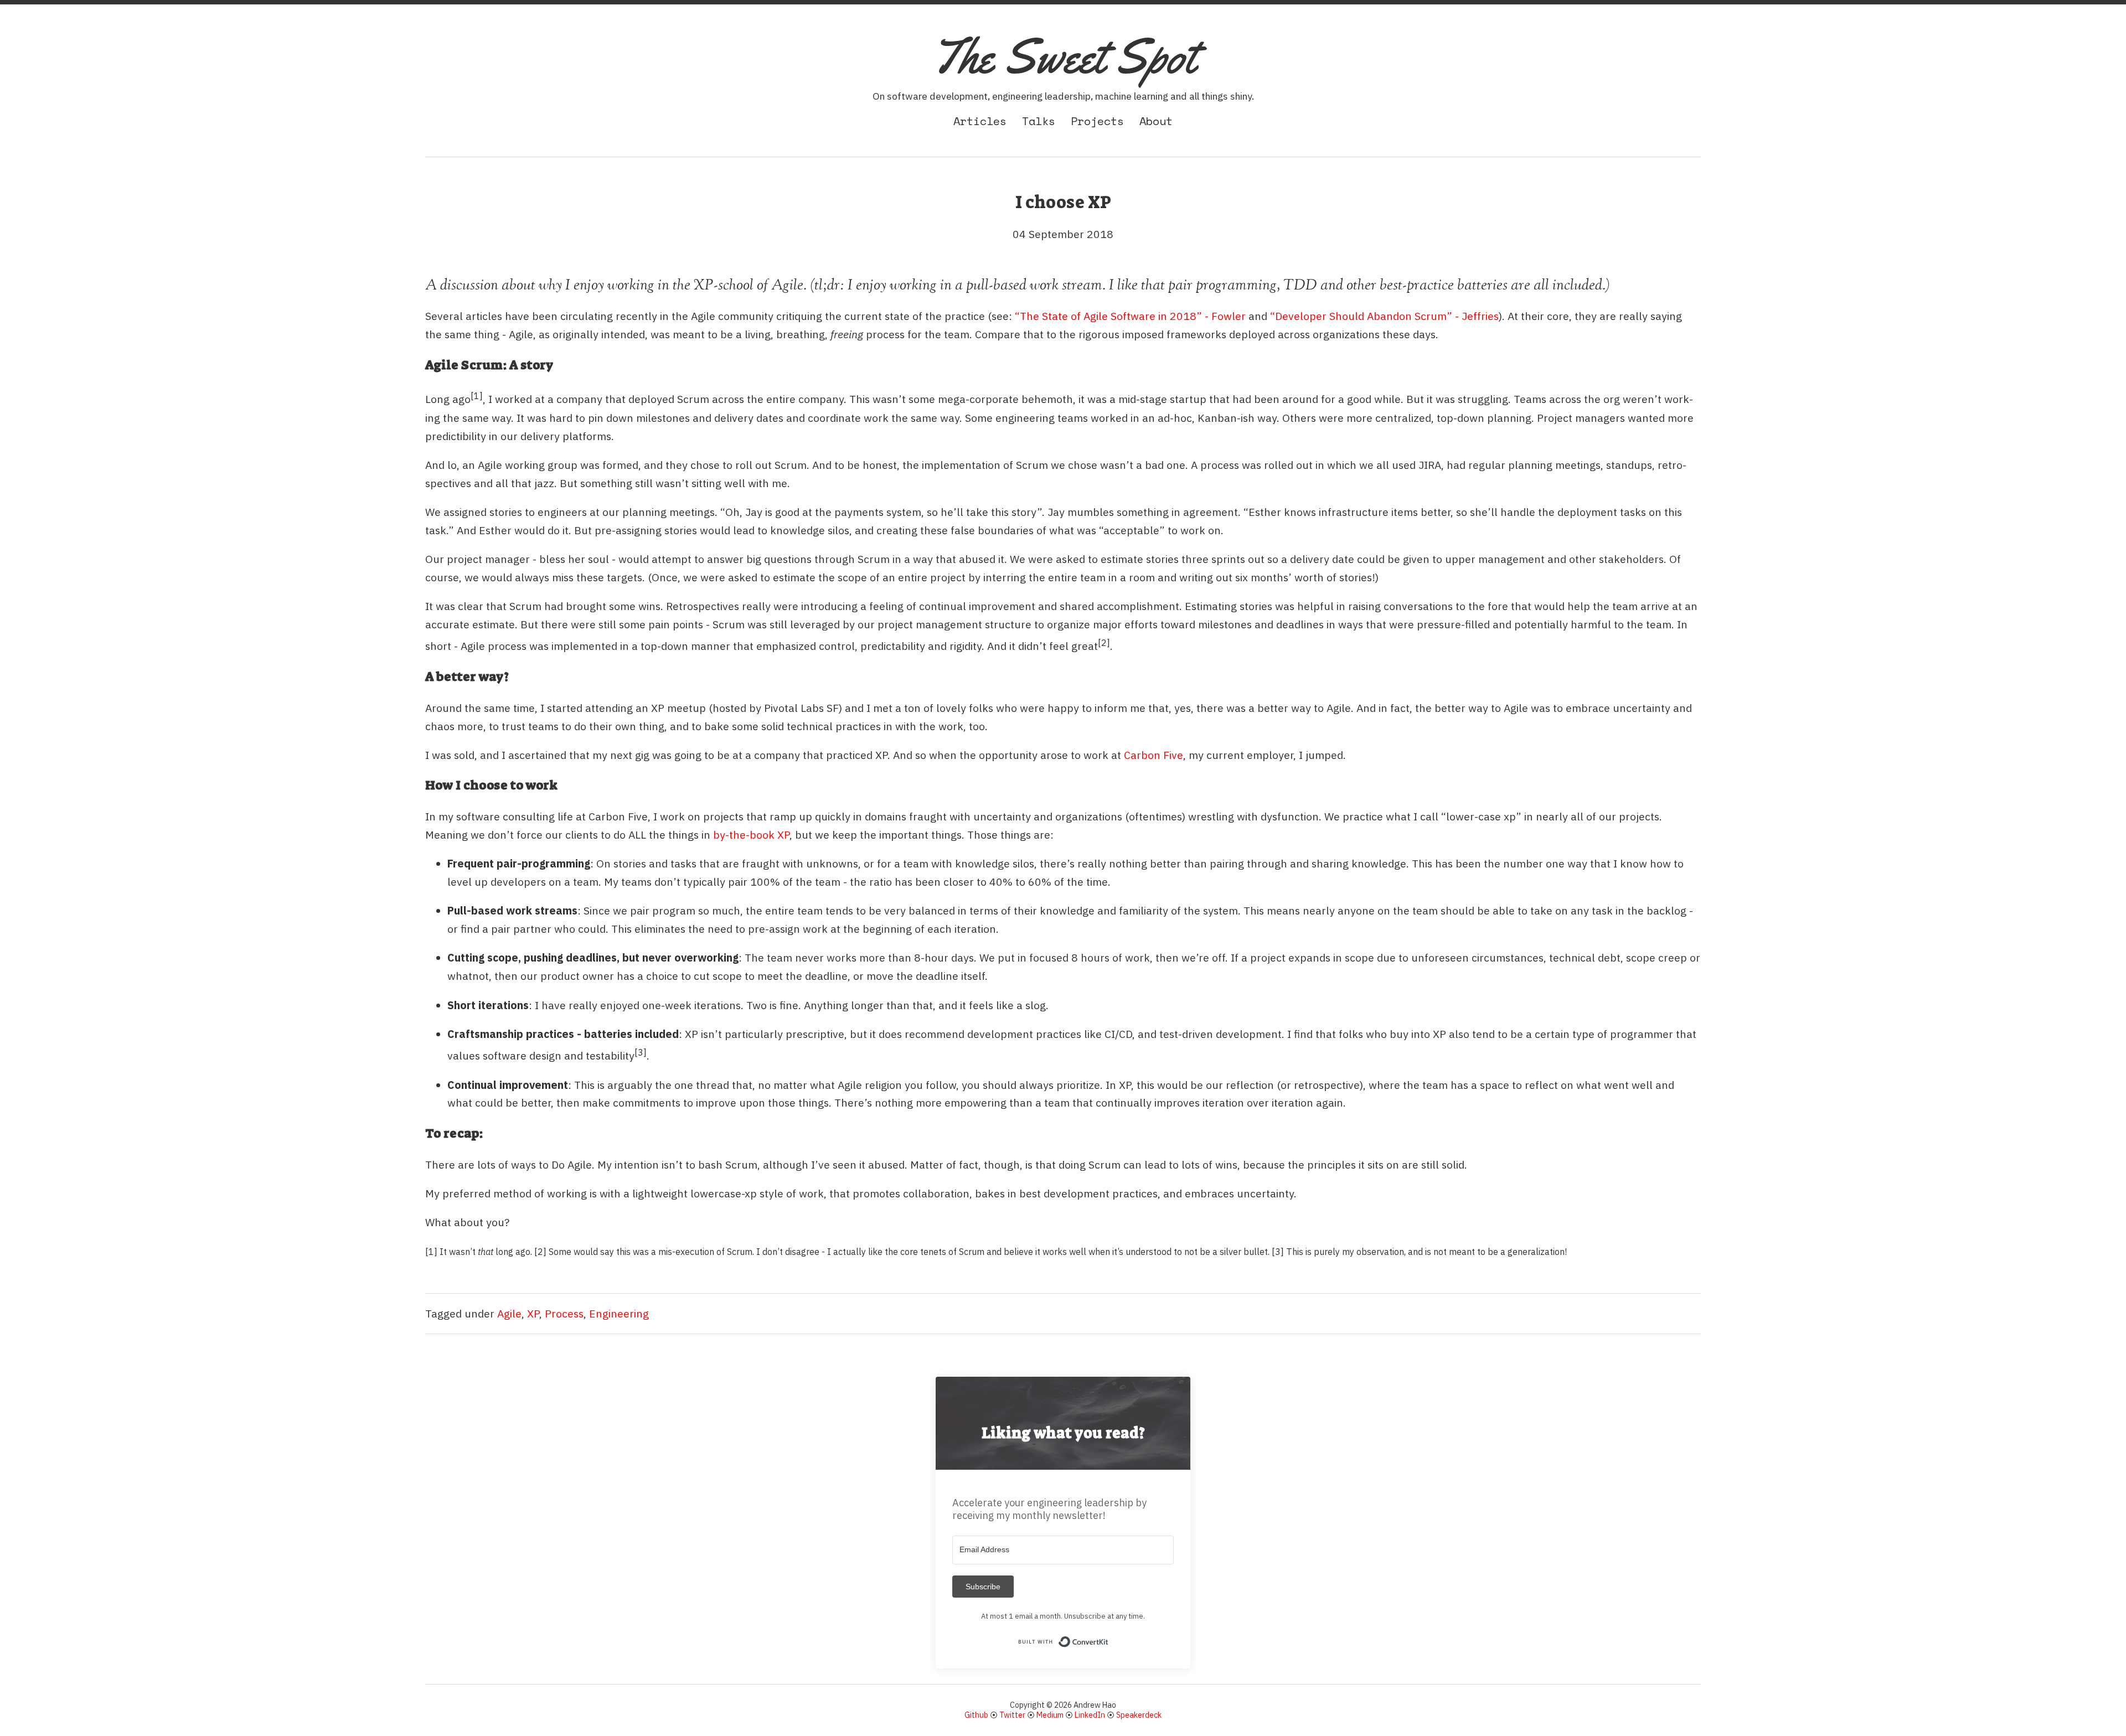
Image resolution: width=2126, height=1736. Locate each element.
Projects (1097, 121)
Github (976, 1715)
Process (564, 1313)
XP (533, 1313)
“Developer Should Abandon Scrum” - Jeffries (1384, 316)
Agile (509, 1313)
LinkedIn (1090, 1715)
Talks (1039, 121)
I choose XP (1063, 202)
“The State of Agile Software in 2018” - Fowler (1130, 316)
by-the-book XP (751, 835)
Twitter (1012, 1715)
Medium (1050, 1715)
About (1156, 121)
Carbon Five (1154, 755)
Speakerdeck (1139, 1715)
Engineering (619, 1313)
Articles (980, 121)
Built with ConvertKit (1109, 1639)
